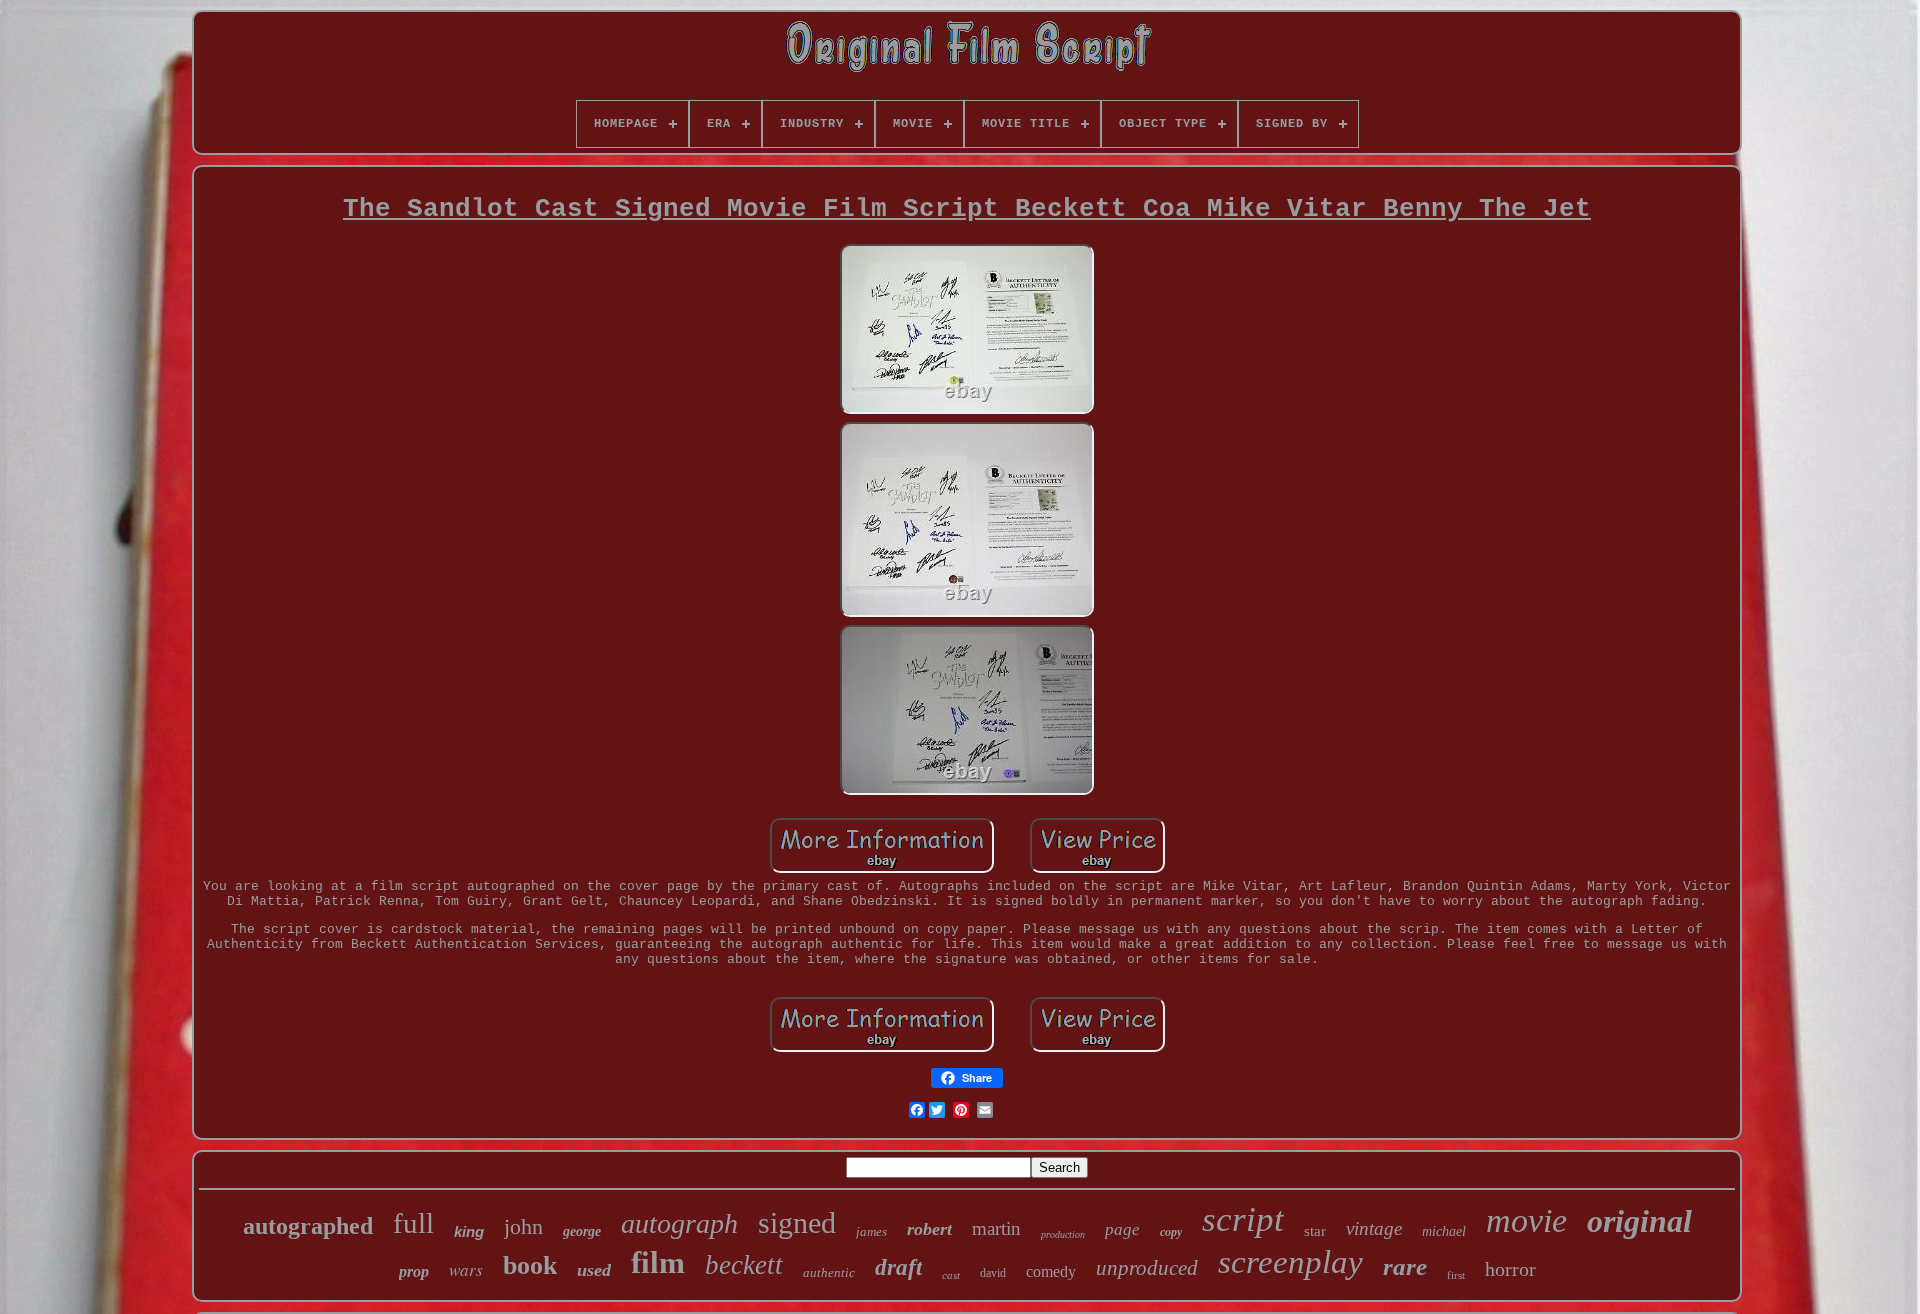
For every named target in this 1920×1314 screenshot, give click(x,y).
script (1243, 1219)
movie (1526, 1220)
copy (1171, 1232)
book (530, 1265)
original (1639, 1221)
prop (414, 1271)
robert (929, 1229)
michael (1444, 1231)
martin (996, 1228)
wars (466, 1269)
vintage (1374, 1228)
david (993, 1273)
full (413, 1223)
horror (1510, 1269)
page (1122, 1229)
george (582, 1231)
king (469, 1231)
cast (951, 1275)
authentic (829, 1272)
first (1456, 1275)
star (1315, 1231)
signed (797, 1222)
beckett (744, 1265)
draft (898, 1267)
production (1063, 1234)
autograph (679, 1223)
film (658, 1262)
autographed (308, 1226)
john (523, 1226)
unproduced (1147, 1268)
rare (1405, 1266)
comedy (1051, 1271)
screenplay (1290, 1262)
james (871, 1231)
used (594, 1270)
